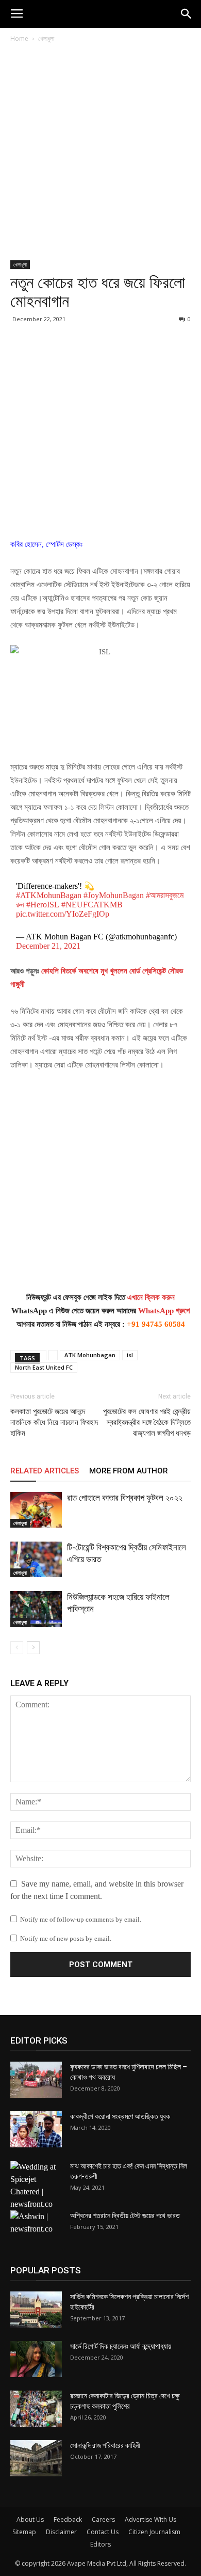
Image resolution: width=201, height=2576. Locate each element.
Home (19, 38)
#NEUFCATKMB (92, 905)
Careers (103, 2519)
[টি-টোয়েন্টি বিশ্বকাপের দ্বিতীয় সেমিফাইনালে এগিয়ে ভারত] (36, 1559)
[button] (187, 14)
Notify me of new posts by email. (66, 1938)
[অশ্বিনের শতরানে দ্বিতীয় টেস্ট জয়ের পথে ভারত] (36, 2228)
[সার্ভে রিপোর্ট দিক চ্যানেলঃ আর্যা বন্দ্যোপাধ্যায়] (36, 2359)
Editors (100, 2544)
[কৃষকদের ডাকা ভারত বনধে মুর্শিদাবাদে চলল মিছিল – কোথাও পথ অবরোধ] (36, 2080)
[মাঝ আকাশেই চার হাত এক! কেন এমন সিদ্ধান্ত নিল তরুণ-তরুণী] (36, 2186)
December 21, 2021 (48, 946)
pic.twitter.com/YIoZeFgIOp (63, 914)
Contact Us (103, 2532)
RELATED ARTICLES (45, 1471)
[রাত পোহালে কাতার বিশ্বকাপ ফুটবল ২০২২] (36, 1510)
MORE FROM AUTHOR (129, 1471)
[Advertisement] (100, 155)
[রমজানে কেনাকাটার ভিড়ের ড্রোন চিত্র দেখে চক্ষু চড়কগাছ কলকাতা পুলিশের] (36, 2409)
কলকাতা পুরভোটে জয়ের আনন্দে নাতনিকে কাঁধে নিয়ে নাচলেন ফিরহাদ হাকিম (54, 1422)
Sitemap (24, 2532)
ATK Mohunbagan (90, 1355)
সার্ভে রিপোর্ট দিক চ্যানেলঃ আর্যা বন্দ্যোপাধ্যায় (121, 2346)
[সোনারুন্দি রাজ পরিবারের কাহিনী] (36, 2458)
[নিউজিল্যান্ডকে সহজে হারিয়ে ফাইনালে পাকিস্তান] (36, 1609)
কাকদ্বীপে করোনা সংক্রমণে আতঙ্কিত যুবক (120, 2116)
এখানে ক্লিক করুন (151, 1297)
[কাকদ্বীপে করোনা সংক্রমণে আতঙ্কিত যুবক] (36, 2129)
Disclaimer (61, 2532)
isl (130, 1355)
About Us (30, 2519)
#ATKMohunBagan (49, 895)
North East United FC (44, 1367)
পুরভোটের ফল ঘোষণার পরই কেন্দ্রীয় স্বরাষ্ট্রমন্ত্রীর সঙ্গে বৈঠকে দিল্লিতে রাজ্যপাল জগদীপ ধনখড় (147, 1422)
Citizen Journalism (154, 2532)
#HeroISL (43, 905)
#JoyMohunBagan (114, 895)
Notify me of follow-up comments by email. (81, 1919)
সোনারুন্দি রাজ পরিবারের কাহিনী (105, 2445)
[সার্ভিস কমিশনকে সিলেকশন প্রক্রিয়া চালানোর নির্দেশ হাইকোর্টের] (36, 2310)
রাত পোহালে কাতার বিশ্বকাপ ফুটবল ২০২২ (125, 1498)
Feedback (68, 2519)
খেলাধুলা (46, 38)
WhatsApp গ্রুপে (164, 1311)
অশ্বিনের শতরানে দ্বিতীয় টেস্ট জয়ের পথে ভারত (125, 2216)
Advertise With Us (150, 2519)
